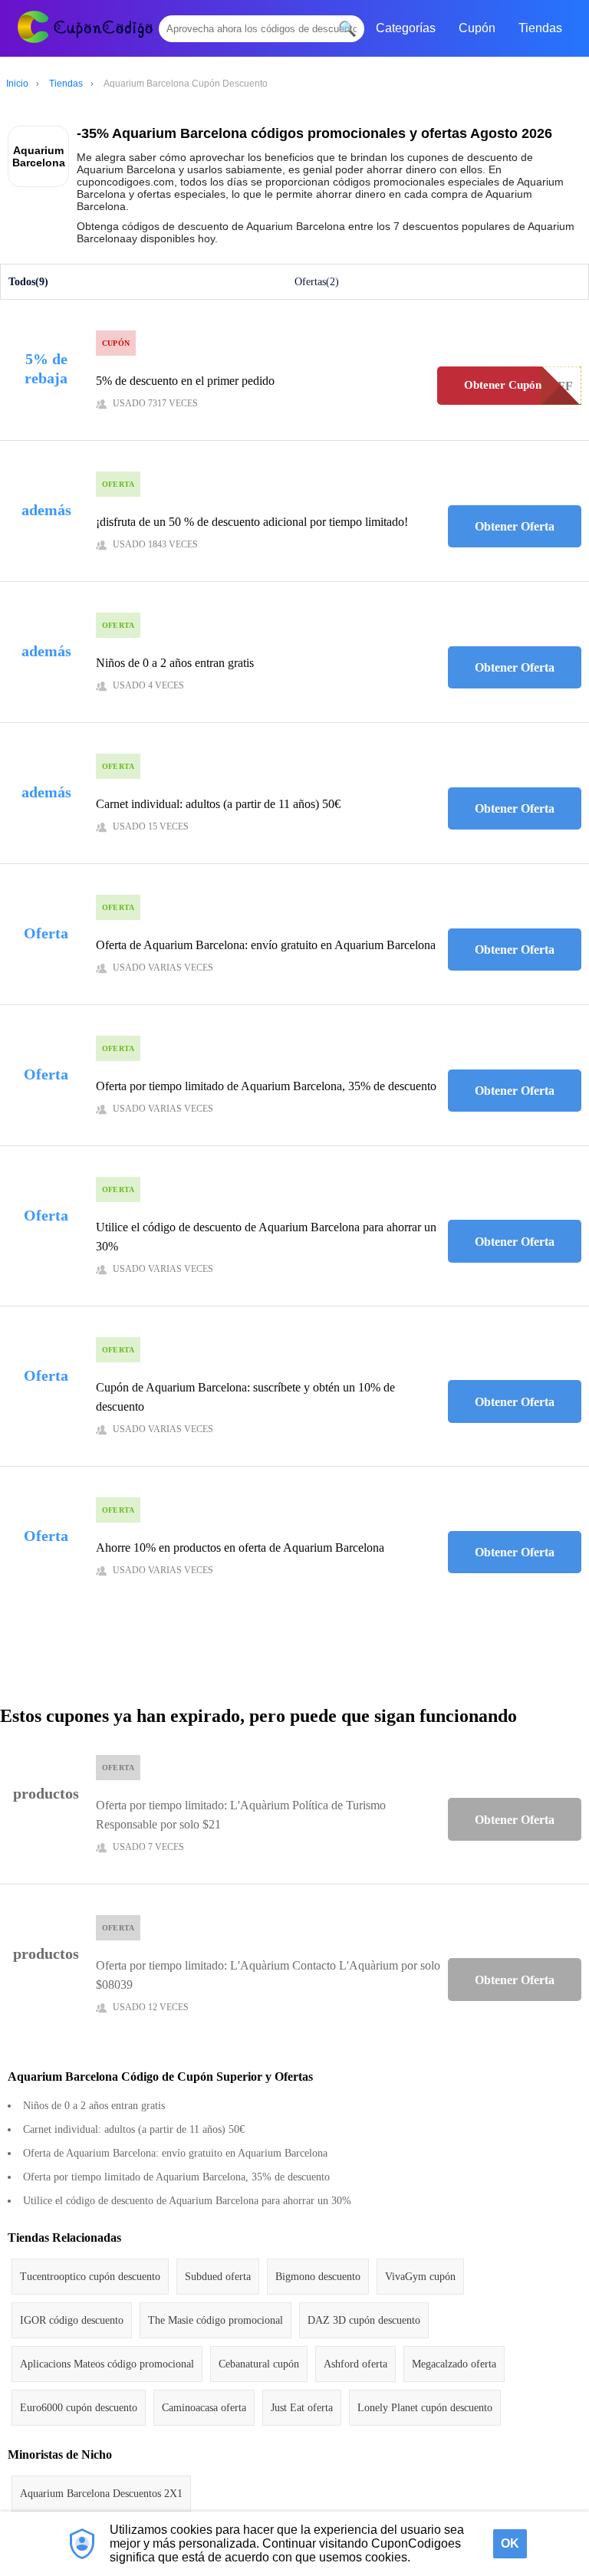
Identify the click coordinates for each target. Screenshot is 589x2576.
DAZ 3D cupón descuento (364, 2320)
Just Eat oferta (302, 2408)
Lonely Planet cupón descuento (425, 2408)
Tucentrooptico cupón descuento (90, 2277)
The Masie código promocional (216, 2320)
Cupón (477, 28)
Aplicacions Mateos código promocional (107, 2364)
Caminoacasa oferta (204, 2408)
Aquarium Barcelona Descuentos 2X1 (101, 2494)
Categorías (406, 28)
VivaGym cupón (420, 2277)
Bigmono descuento (318, 2277)
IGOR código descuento (72, 2320)
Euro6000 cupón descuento (79, 2408)
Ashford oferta (355, 2364)
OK (510, 2543)
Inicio (17, 84)
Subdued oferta (218, 2277)
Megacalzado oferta (454, 2364)
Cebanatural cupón (259, 2364)
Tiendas (540, 28)
